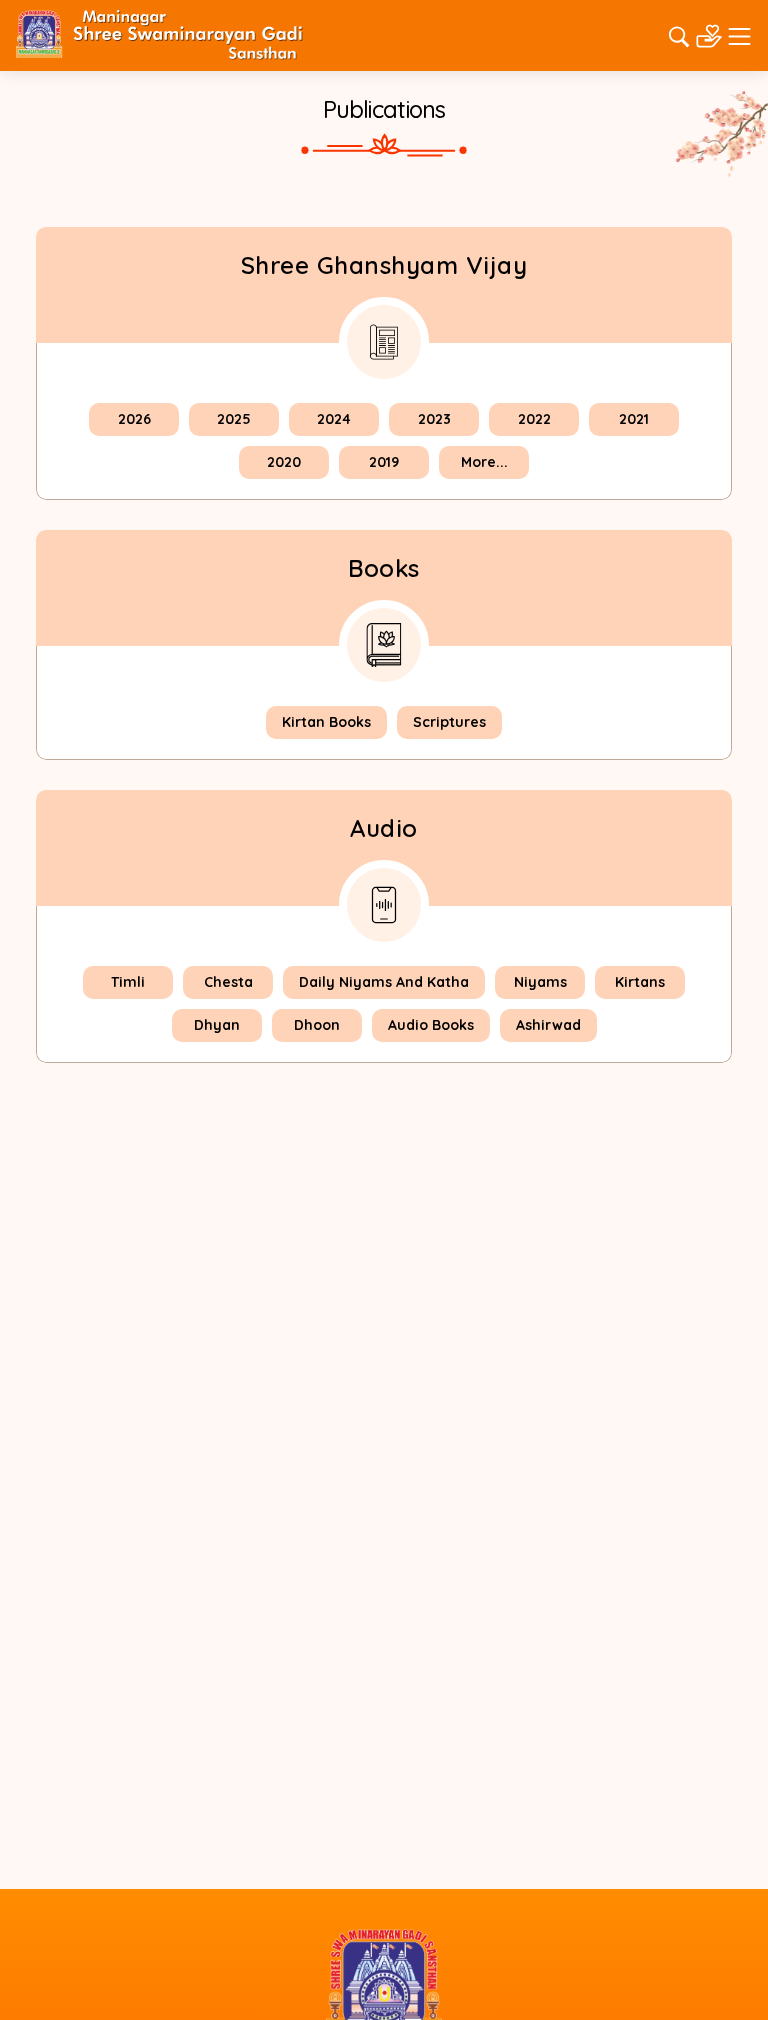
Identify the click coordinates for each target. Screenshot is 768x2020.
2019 (384, 462)
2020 (284, 462)
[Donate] (709, 34)
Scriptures (449, 722)
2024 (334, 419)
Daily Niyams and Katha (384, 982)
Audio (384, 828)
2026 (134, 419)
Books (384, 568)
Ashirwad (548, 1025)
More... (484, 462)
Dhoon (317, 1025)
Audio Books (431, 1025)
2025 (234, 419)
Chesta (228, 982)
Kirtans (640, 982)
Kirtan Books (326, 722)
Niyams (540, 982)
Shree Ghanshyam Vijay (384, 265)
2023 (434, 419)
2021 (634, 419)
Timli (128, 982)
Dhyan (217, 1025)
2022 (534, 419)
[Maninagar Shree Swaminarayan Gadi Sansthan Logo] (159, 34)
